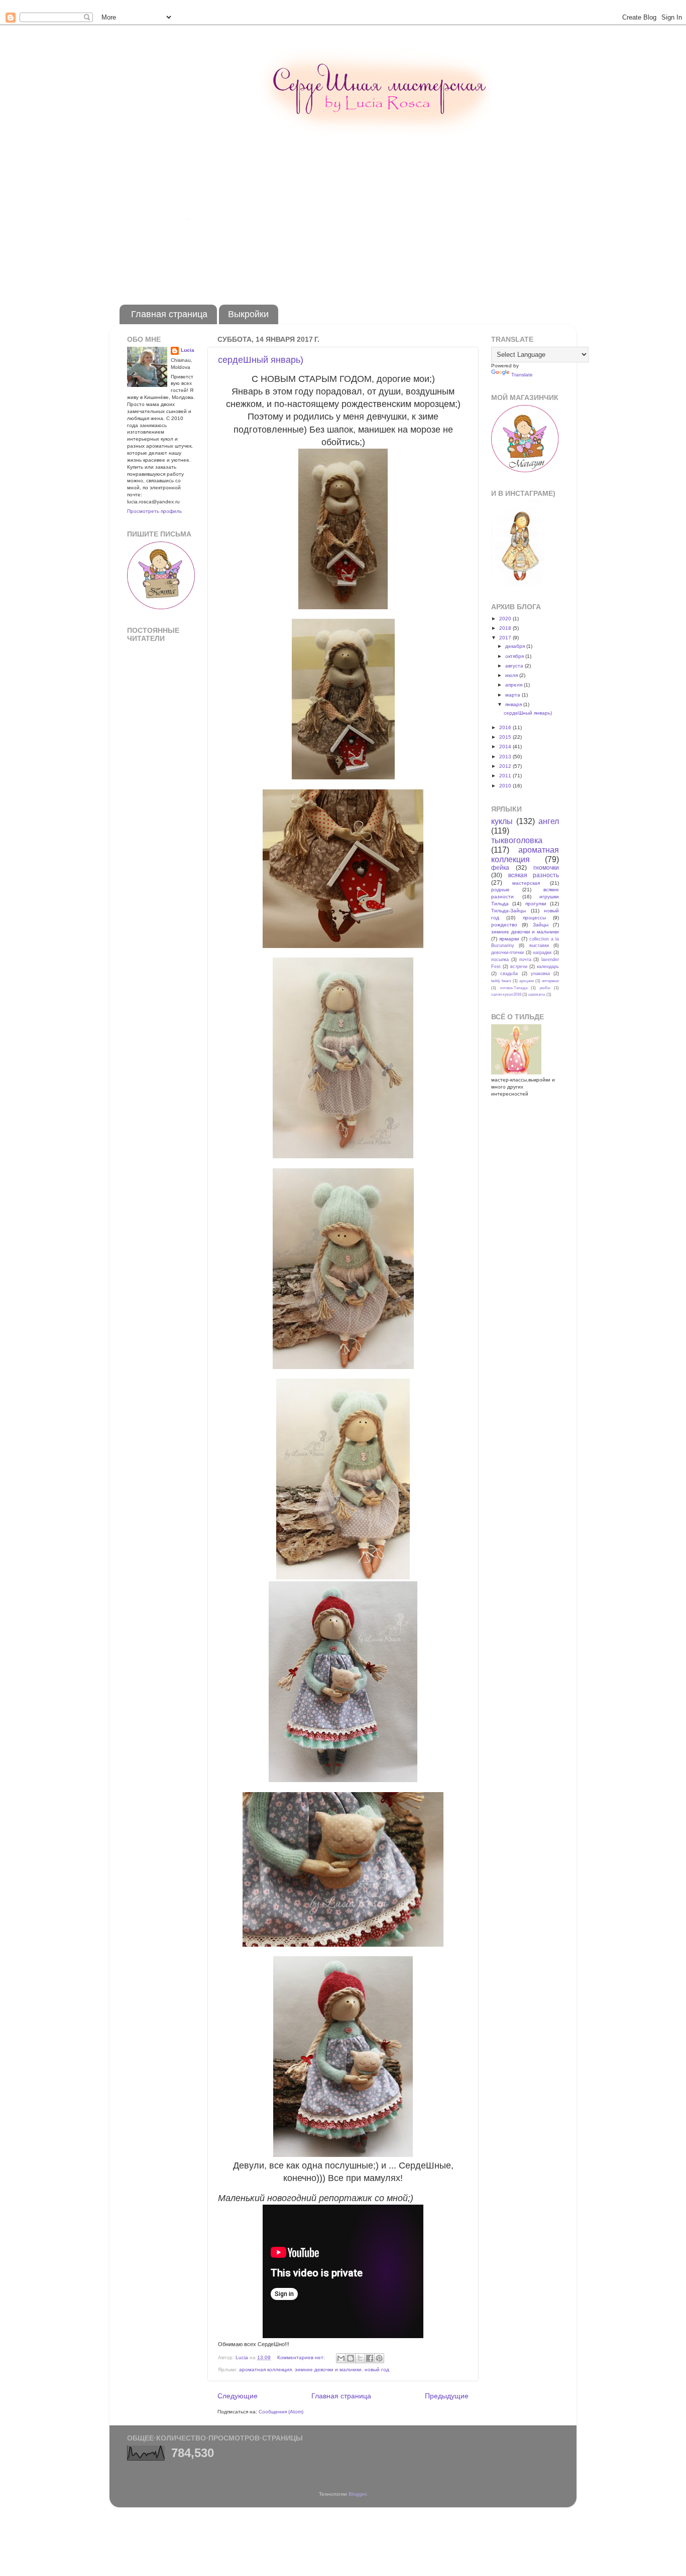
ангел (549, 821)
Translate (522, 375)
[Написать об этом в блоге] (351, 2358)
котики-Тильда (514, 988)
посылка (500, 960)
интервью (550, 981)
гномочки (546, 868)
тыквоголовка (517, 840)
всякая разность (534, 875)
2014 (506, 747)
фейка (500, 868)
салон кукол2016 (506, 994)
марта (513, 695)
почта (525, 960)
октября (515, 656)
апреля (514, 685)
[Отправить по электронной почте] (341, 2358)
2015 (506, 737)
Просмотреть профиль (154, 511)
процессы (534, 918)
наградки (542, 953)
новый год (377, 2369)
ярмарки (509, 939)
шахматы (537, 994)
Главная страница (169, 314)
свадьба (509, 974)
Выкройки (248, 314)
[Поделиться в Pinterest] (379, 2358)
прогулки (536, 904)
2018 (506, 628)
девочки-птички (507, 953)
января (514, 704)
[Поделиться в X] (360, 2358)
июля (512, 675)
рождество (504, 925)
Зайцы (541, 925)
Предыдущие (447, 2396)
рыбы (545, 988)
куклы (502, 821)
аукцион (527, 981)
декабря (516, 646)
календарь (548, 967)
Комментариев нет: (302, 2357)
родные (500, 890)
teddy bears (501, 981)
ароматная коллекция (265, 2369)
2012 (506, 766)
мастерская (526, 883)
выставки (539, 945)
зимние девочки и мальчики (328, 2369)
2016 (506, 727)
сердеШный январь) (261, 360)
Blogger (357, 2494)
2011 (506, 776)
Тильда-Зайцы (508, 911)
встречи (519, 967)
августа (515, 666)
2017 (506, 638)
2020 (506, 619)
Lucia (188, 350)
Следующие (238, 2396)
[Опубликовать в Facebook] (370, 2358)
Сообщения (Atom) (281, 2412)
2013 (506, 757)
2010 (506, 786)
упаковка (540, 974)
